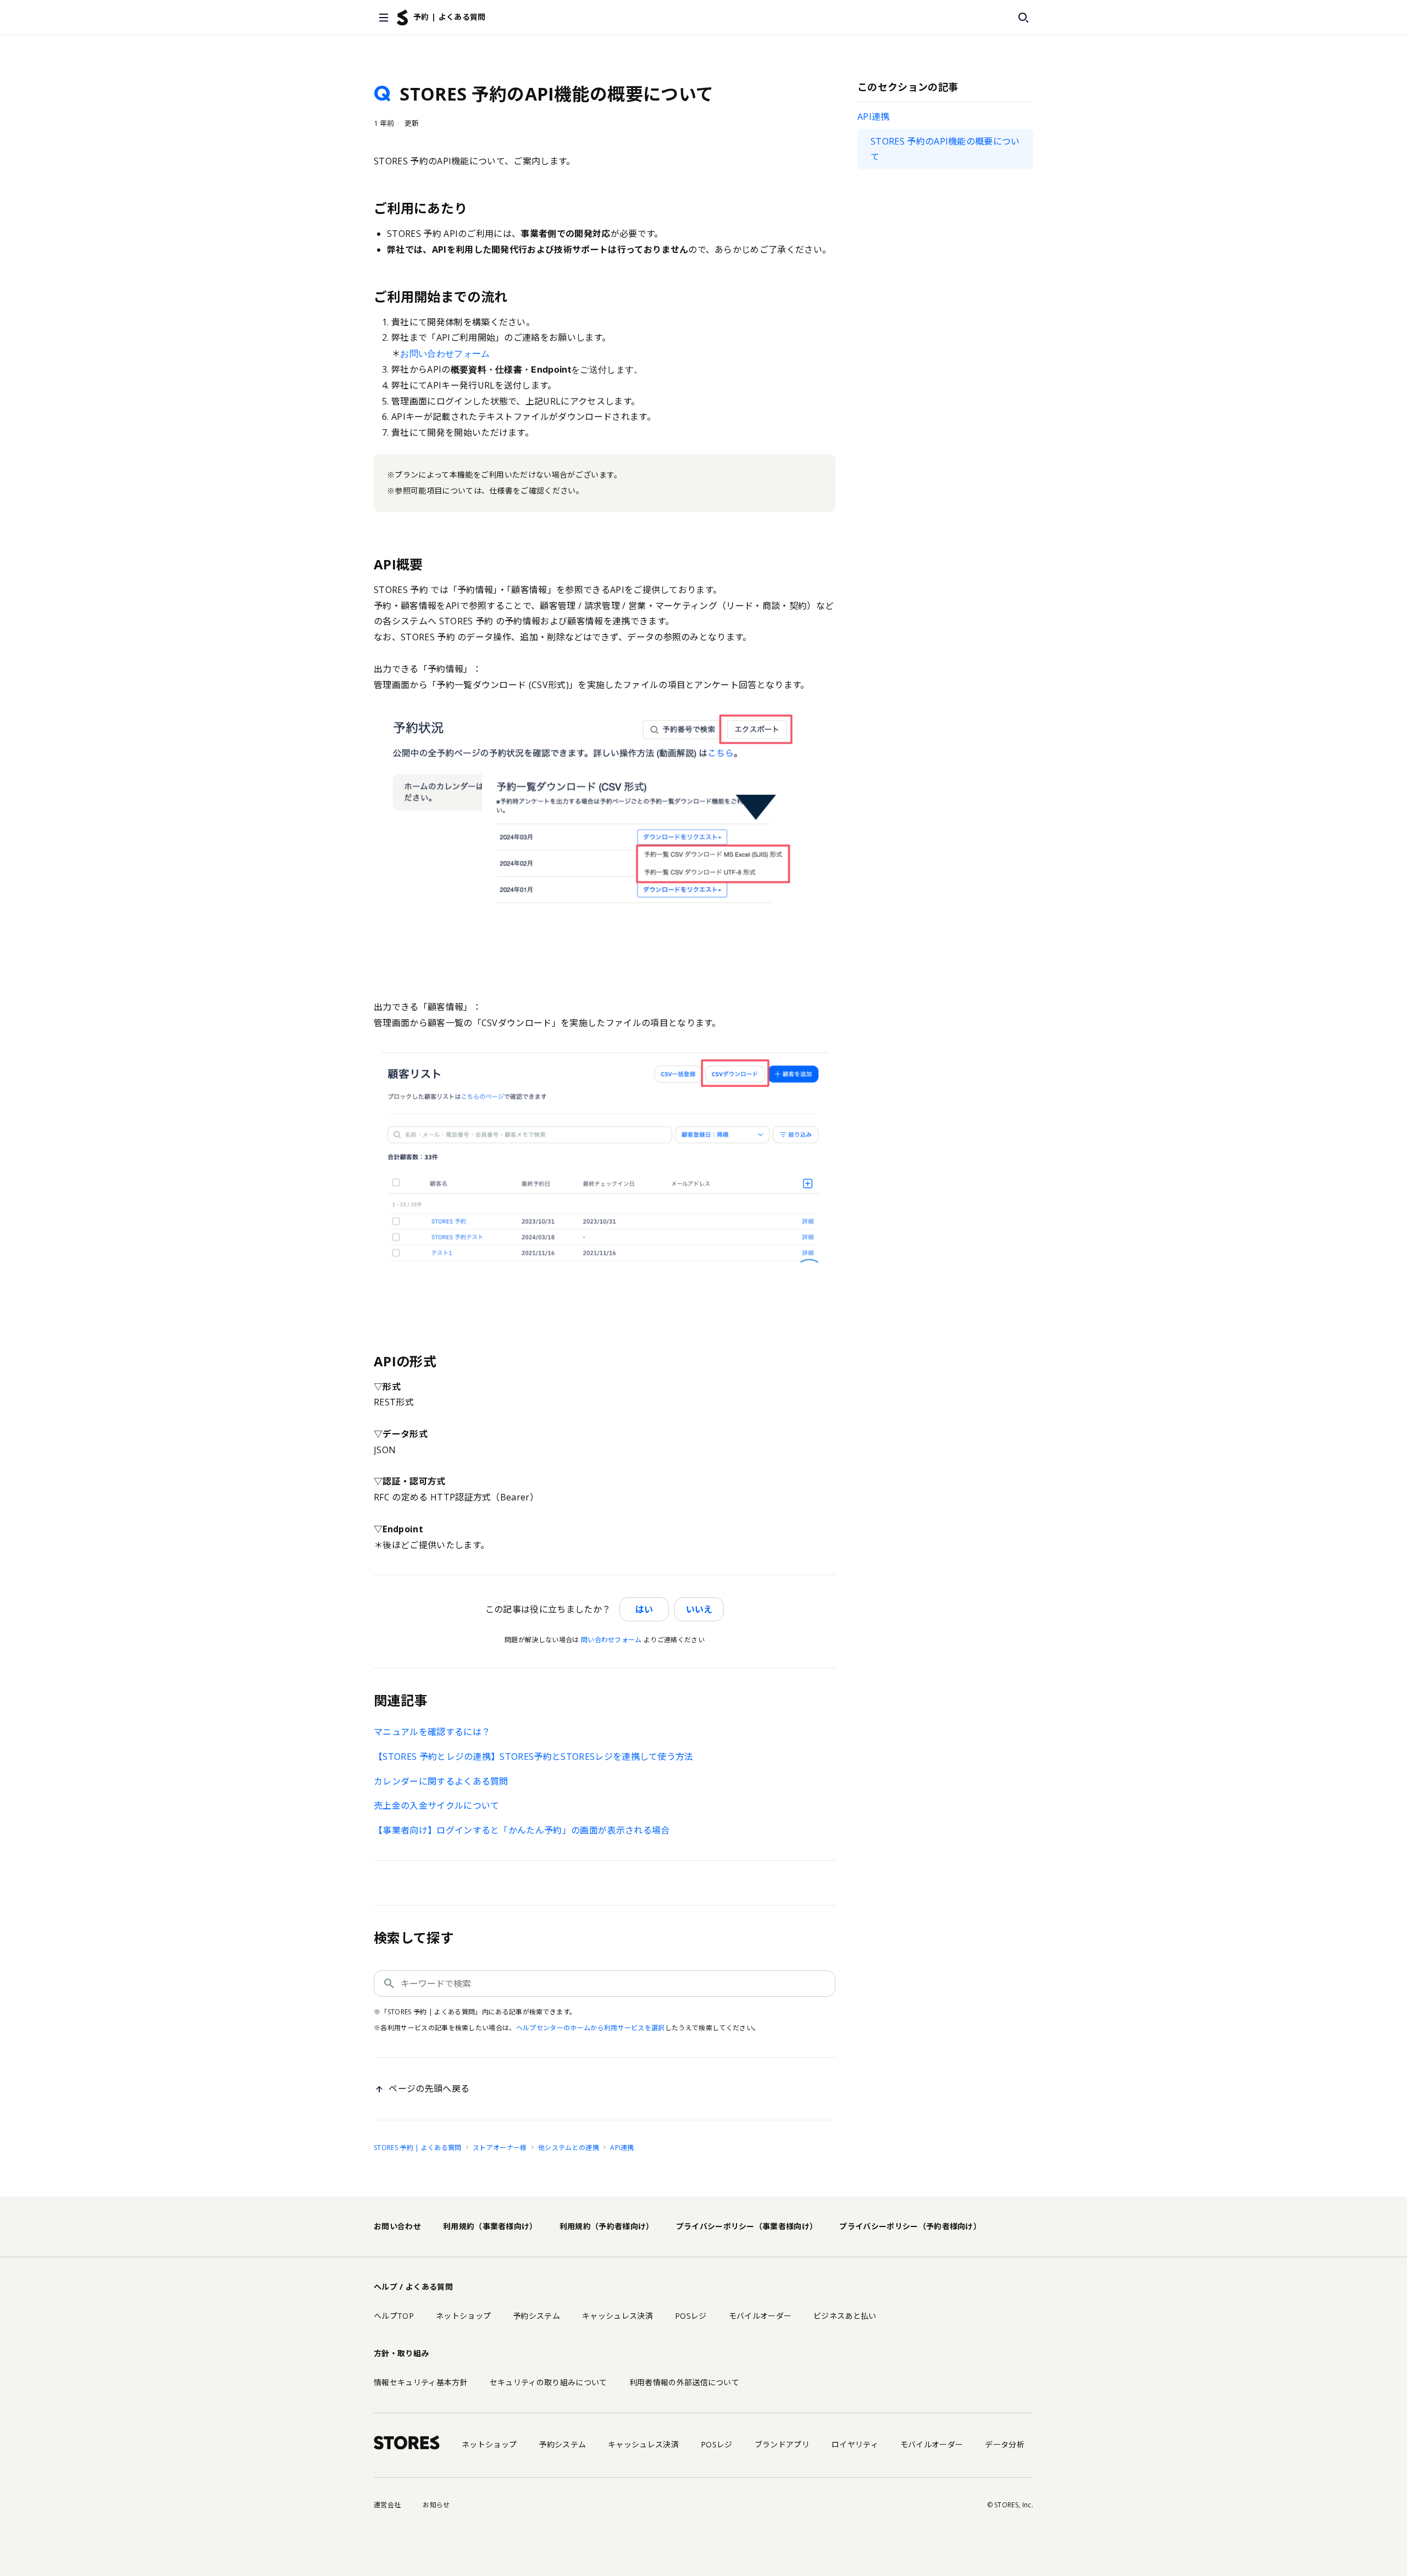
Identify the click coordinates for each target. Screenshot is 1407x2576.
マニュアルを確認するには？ (432, 1732)
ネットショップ (463, 2316)
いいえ (699, 1609)
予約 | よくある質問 (450, 17)
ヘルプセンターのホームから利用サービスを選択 (591, 2028)
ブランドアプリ (782, 2444)
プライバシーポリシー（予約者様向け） (910, 2226)
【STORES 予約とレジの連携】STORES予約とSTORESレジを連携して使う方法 (534, 1757)
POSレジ (691, 2316)
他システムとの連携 (569, 2148)
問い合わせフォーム (611, 1640)
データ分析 (1005, 2444)
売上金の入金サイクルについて (436, 1805)
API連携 (874, 117)
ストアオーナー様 (500, 2148)
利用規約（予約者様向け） (607, 2226)
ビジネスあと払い (845, 2316)
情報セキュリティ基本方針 (421, 2382)
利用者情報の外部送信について (684, 2382)
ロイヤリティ (855, 2444)
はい (644, 1609)
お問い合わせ (397, 2226)
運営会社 (387, 2505)
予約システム (536, 2316)
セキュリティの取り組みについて (549, 2382)
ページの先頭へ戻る (429, 2089)
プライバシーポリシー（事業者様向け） (747, 2226)
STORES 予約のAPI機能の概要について (945, 149)
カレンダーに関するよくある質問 (441, 1781)
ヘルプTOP (394, 2316)
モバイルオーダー (760, 2316)
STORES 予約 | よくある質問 (418, 2148)
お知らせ (436, 2505)
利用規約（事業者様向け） (490, 2226)
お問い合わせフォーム (445, 353)
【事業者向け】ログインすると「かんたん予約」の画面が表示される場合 (522, 1830)
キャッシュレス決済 (617, 2316)
